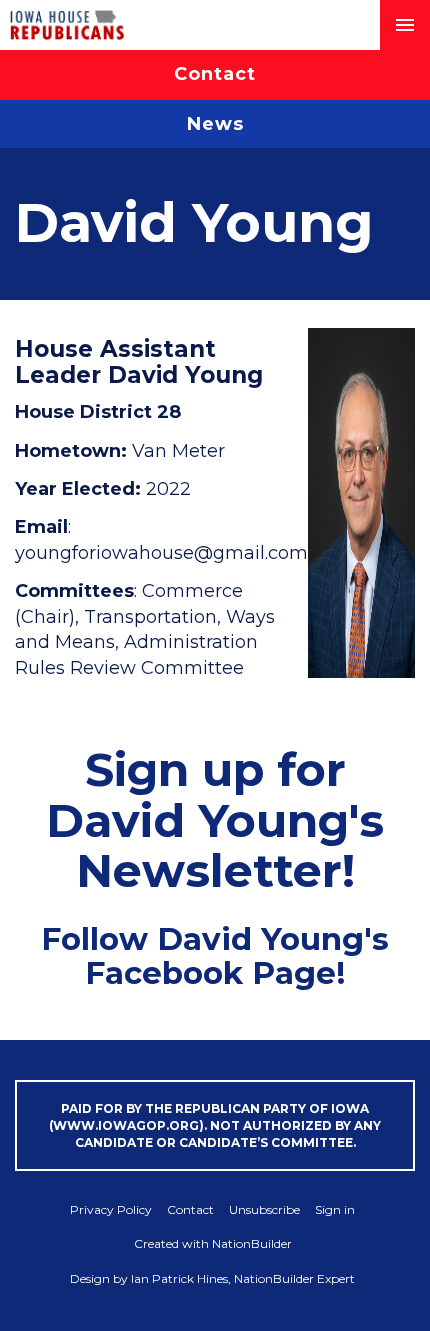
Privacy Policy (111, 1209)
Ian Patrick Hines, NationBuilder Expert (243, 1278)
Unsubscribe (264, 1209)
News (215, 124)
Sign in (335, 1209)
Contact (215, 74)
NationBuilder (252, 1243)
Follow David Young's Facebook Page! (215, 956)
